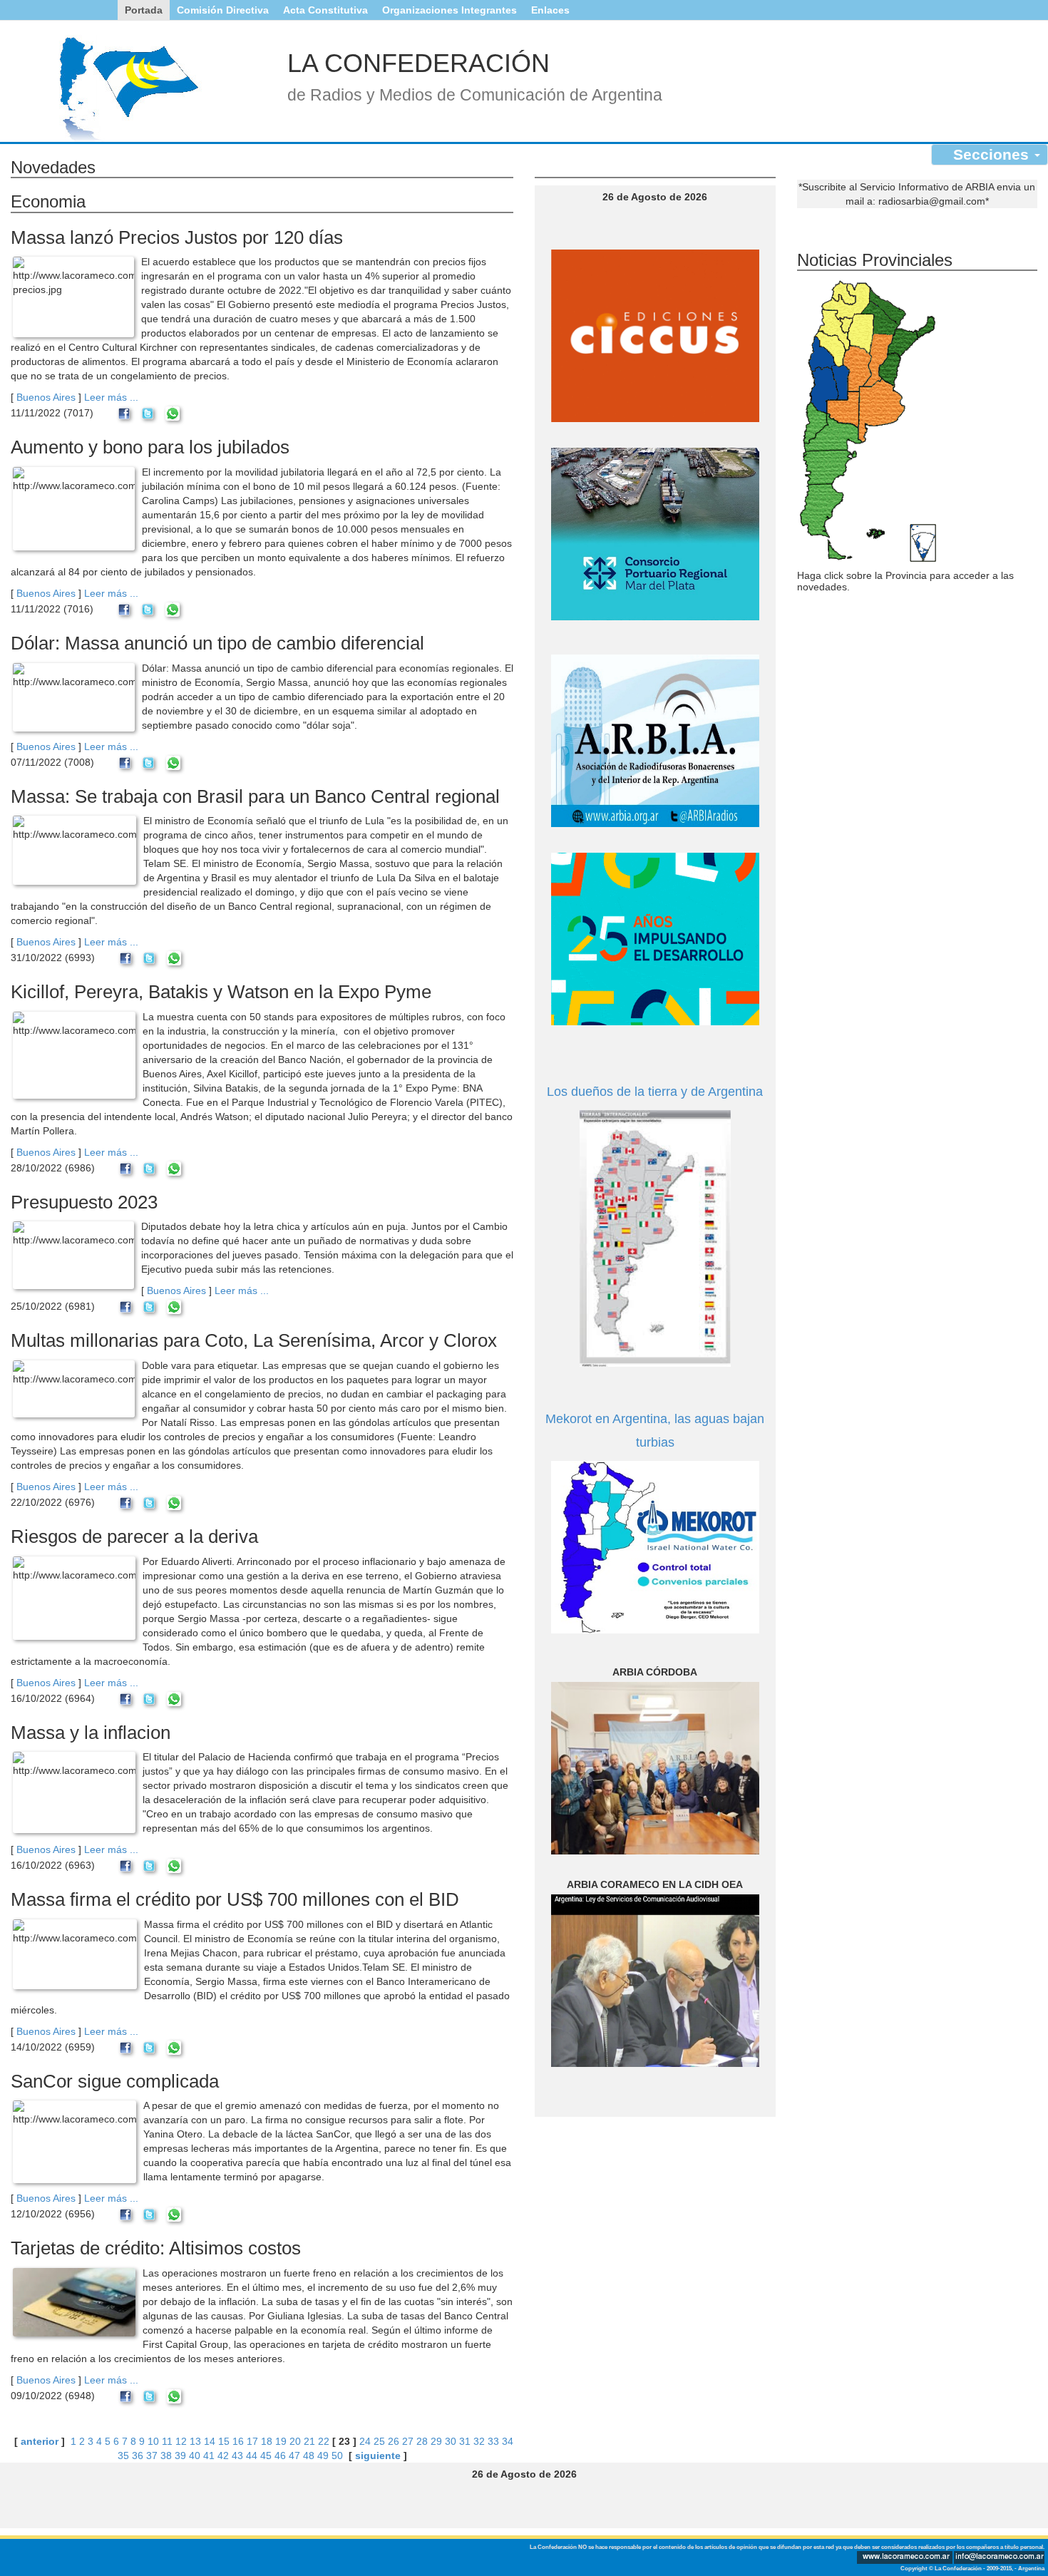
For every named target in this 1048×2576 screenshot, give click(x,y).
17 (252, 2441)
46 (280, 2456)
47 (294, 2456)
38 (166, 2456)
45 (266, 2456)
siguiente (378, 2456)
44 (252, 2456)
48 (309, 2456)
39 (180, 2456)
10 (153, 2441)
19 (281, 2441)
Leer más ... (111, 397)
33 (493, 2441)
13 (195, 2441)
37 (152, 2456)
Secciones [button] (993, 154)
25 (379, 2441)
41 (209, 2456)
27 (408, 2441)
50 (337, 2456)
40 (195, 2456)
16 (238, 2441)
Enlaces (550, 10)
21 (309, 2441)
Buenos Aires (46, 397)
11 (167, 2441)
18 (267, 2441)
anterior (40, 2441)
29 (436, 2441)
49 (323, 2456)
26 (394, 2441)
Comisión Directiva (223, 10)
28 (422, 2441)
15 (224, 2441)
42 (223, 2456)
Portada (144, 10)
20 (295, 2441)
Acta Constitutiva (325, 10)
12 (181, 2441)
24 (365, 2441)
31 (465, 2441)
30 (451, 2441)
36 (138, 2456)
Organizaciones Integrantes (449, 10)
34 (508, 2441)
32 (479, 2441)
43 (237, 2456)
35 (123, 2456)
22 (324, 2441)
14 (210, 2441)
